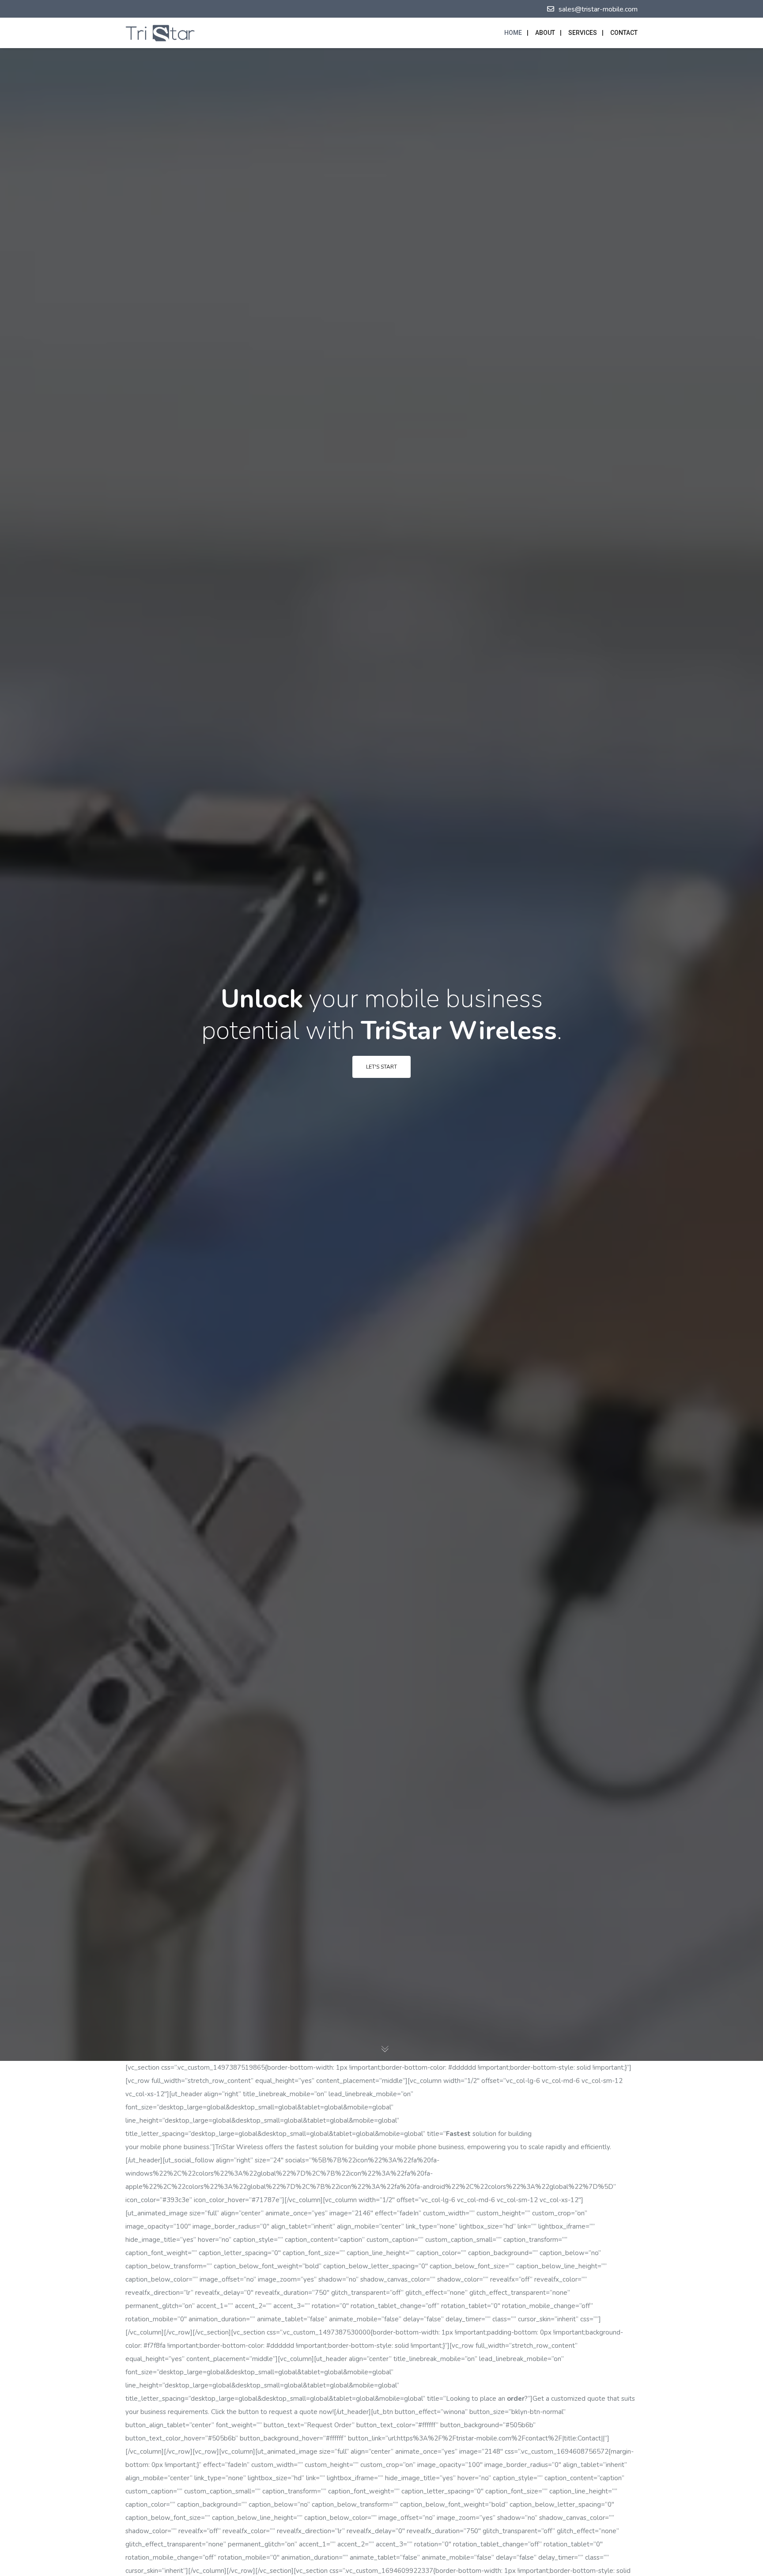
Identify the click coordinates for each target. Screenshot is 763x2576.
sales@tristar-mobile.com (598, 9)
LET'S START (381, 1067)
